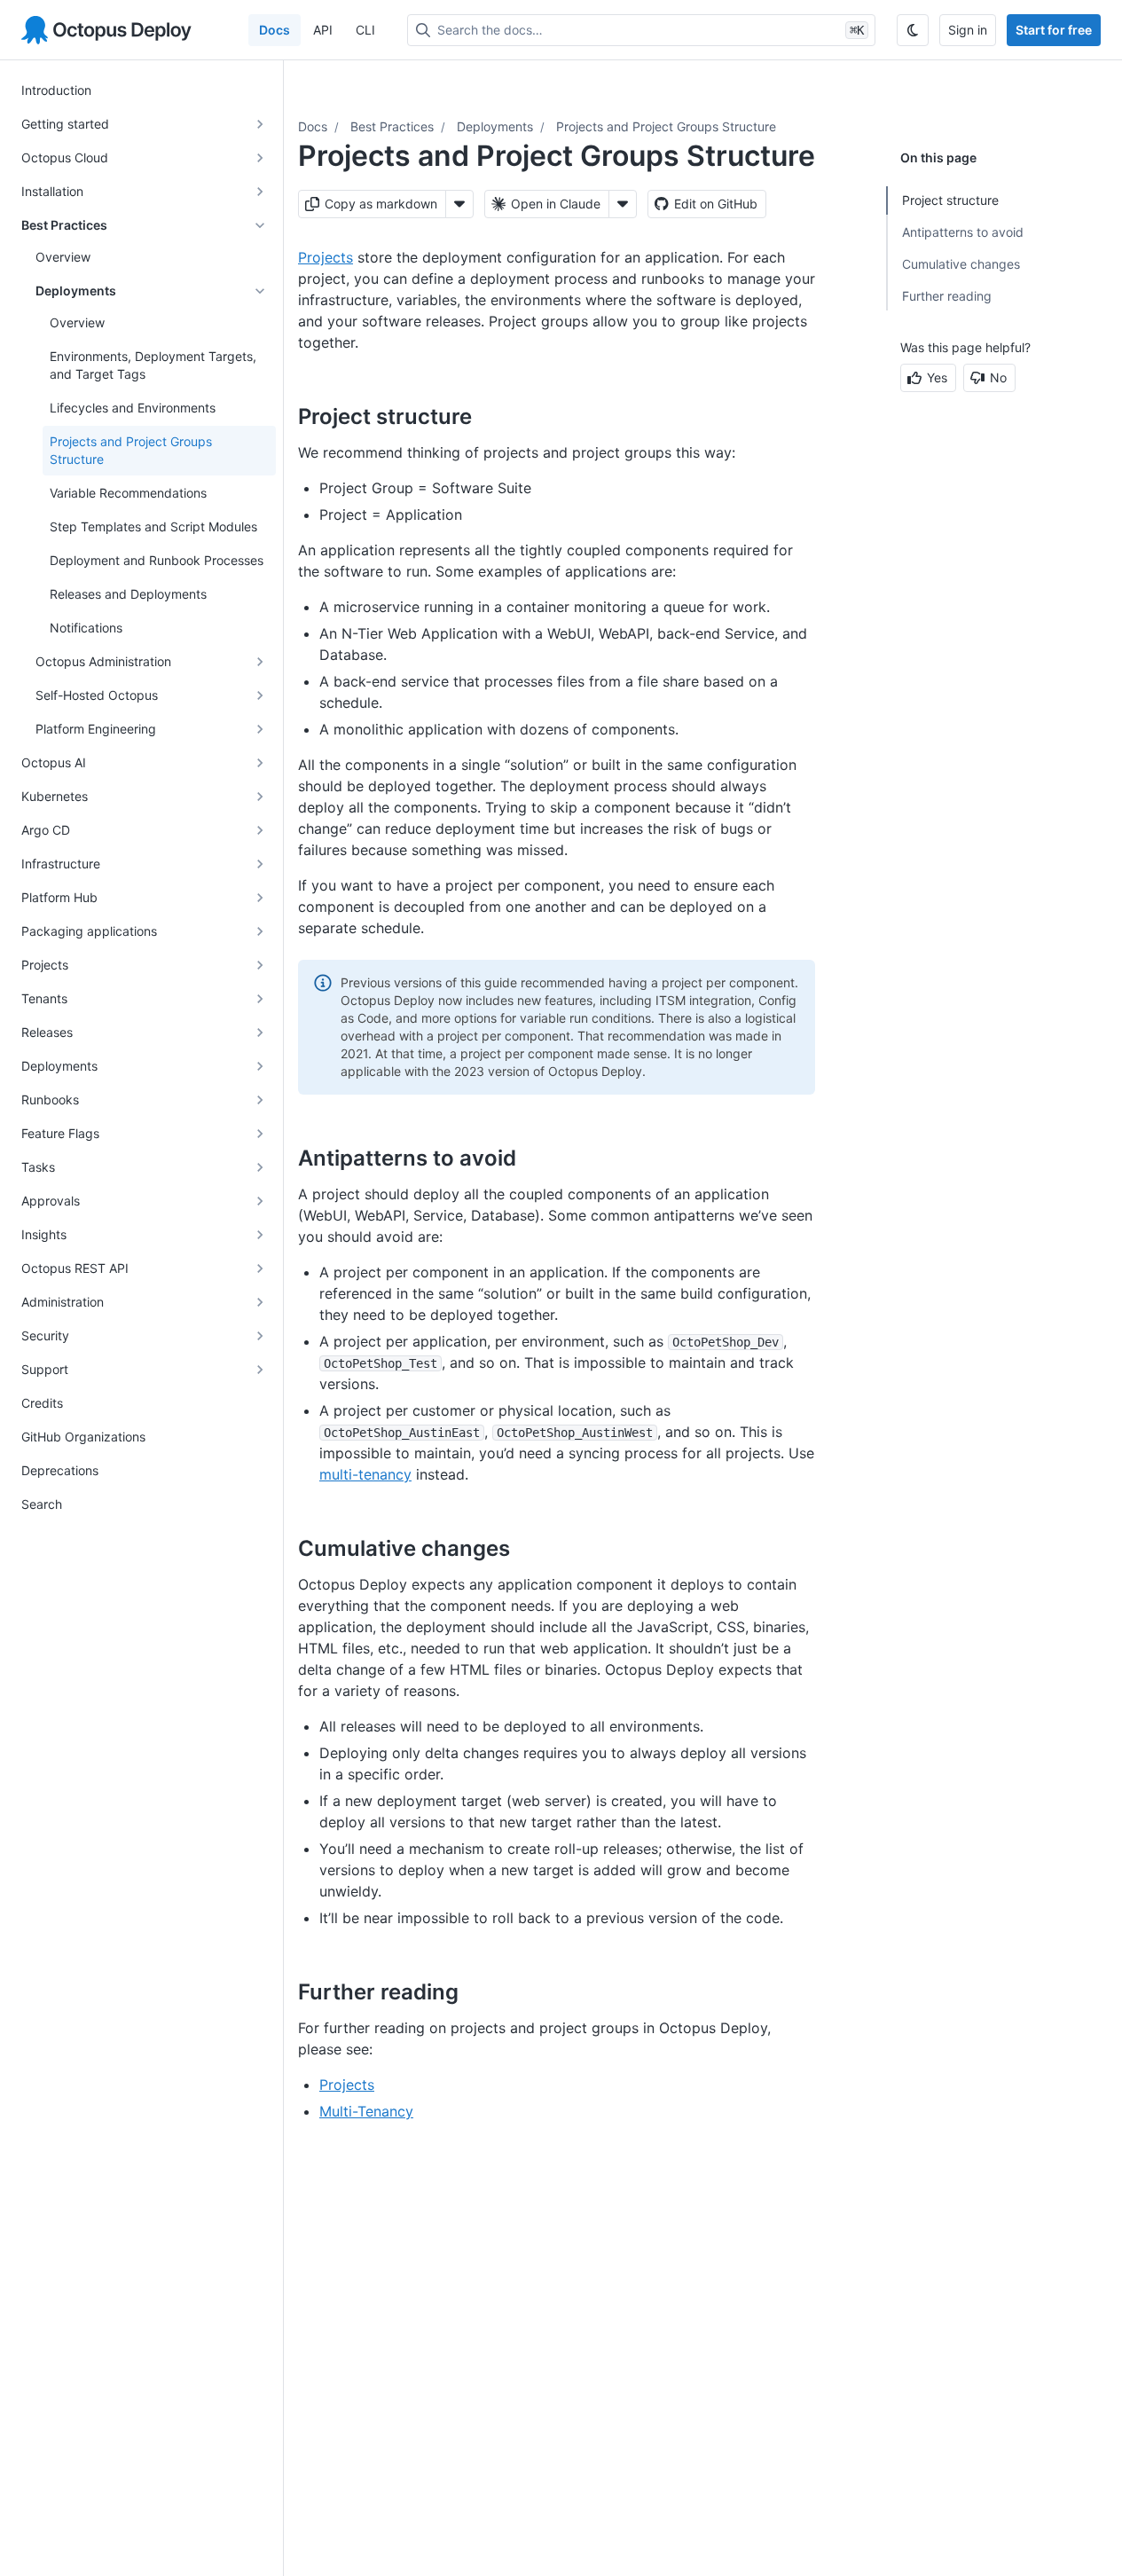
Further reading (947, 296)
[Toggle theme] (913, 30)
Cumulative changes (961, 264)
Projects (326, 257)
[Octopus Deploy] (106, 30)
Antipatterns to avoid (963, 232)
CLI (365, 30)
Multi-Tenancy (366, 2111)
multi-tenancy (365, 1474)
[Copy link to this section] (491, 416)
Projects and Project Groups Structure (666, 126)
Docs (275, 30)
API (323, 30)
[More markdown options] (459, 204)
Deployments (495, 126)
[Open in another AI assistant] (623, 204)
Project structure (950, 200)
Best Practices (392, 126)
